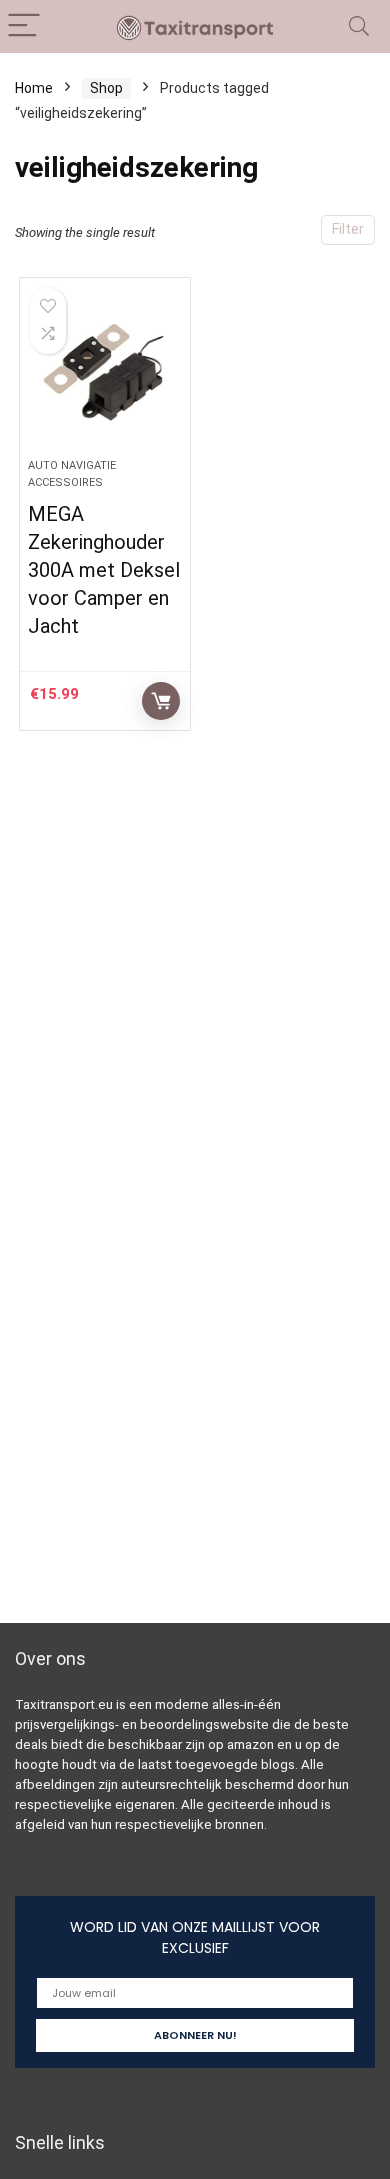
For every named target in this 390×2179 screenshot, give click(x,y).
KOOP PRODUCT (161, 701)
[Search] (359, 26)
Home (34, 88)
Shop (106, 88)
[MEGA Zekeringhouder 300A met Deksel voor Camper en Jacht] (105, 376)
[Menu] (24, 26)
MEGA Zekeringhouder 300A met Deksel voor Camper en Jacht (104, 570)
